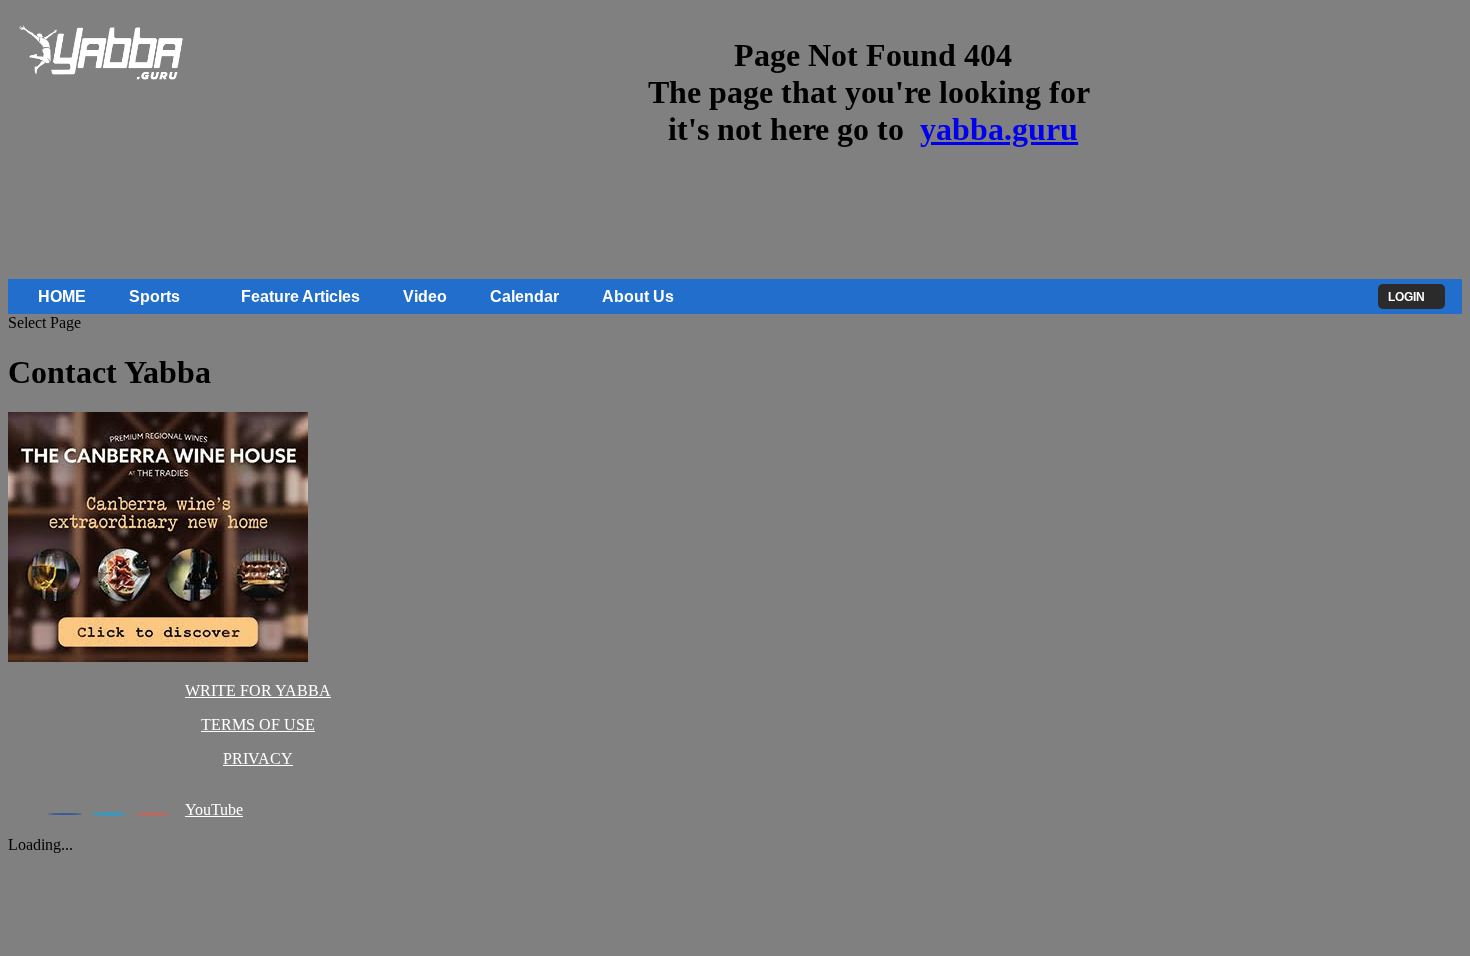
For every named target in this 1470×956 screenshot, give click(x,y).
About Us (638, 296)
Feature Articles (300, 296)
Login (1406, 297)
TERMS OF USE (258, 724)
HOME (62, 296)
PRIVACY (258, 758)
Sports (154, 296)
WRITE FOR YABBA (258, 690)
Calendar (524, 296)
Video (425, 296)
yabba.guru (999, 129)
